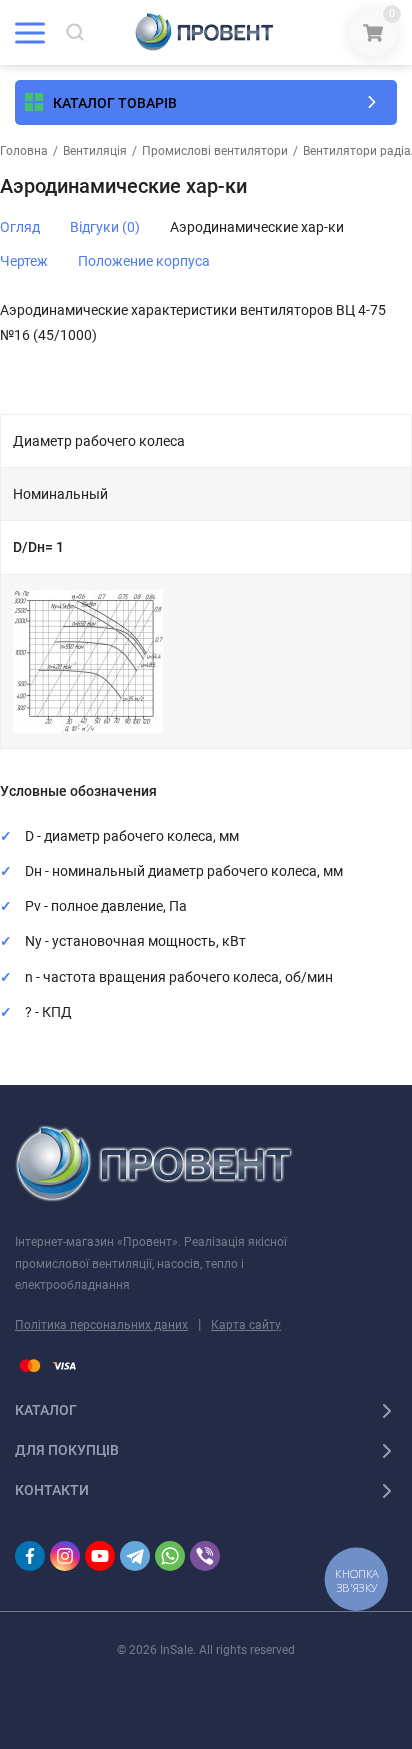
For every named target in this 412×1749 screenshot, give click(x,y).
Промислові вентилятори (215, 151)
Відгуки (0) (105, 227)
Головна (24, 151)
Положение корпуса (144, 261)
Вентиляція (95, 151)
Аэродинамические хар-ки (257, 227)
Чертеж (24, 261)
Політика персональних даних (101, 1325)
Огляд (20, 227)
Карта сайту (246, 1325)
